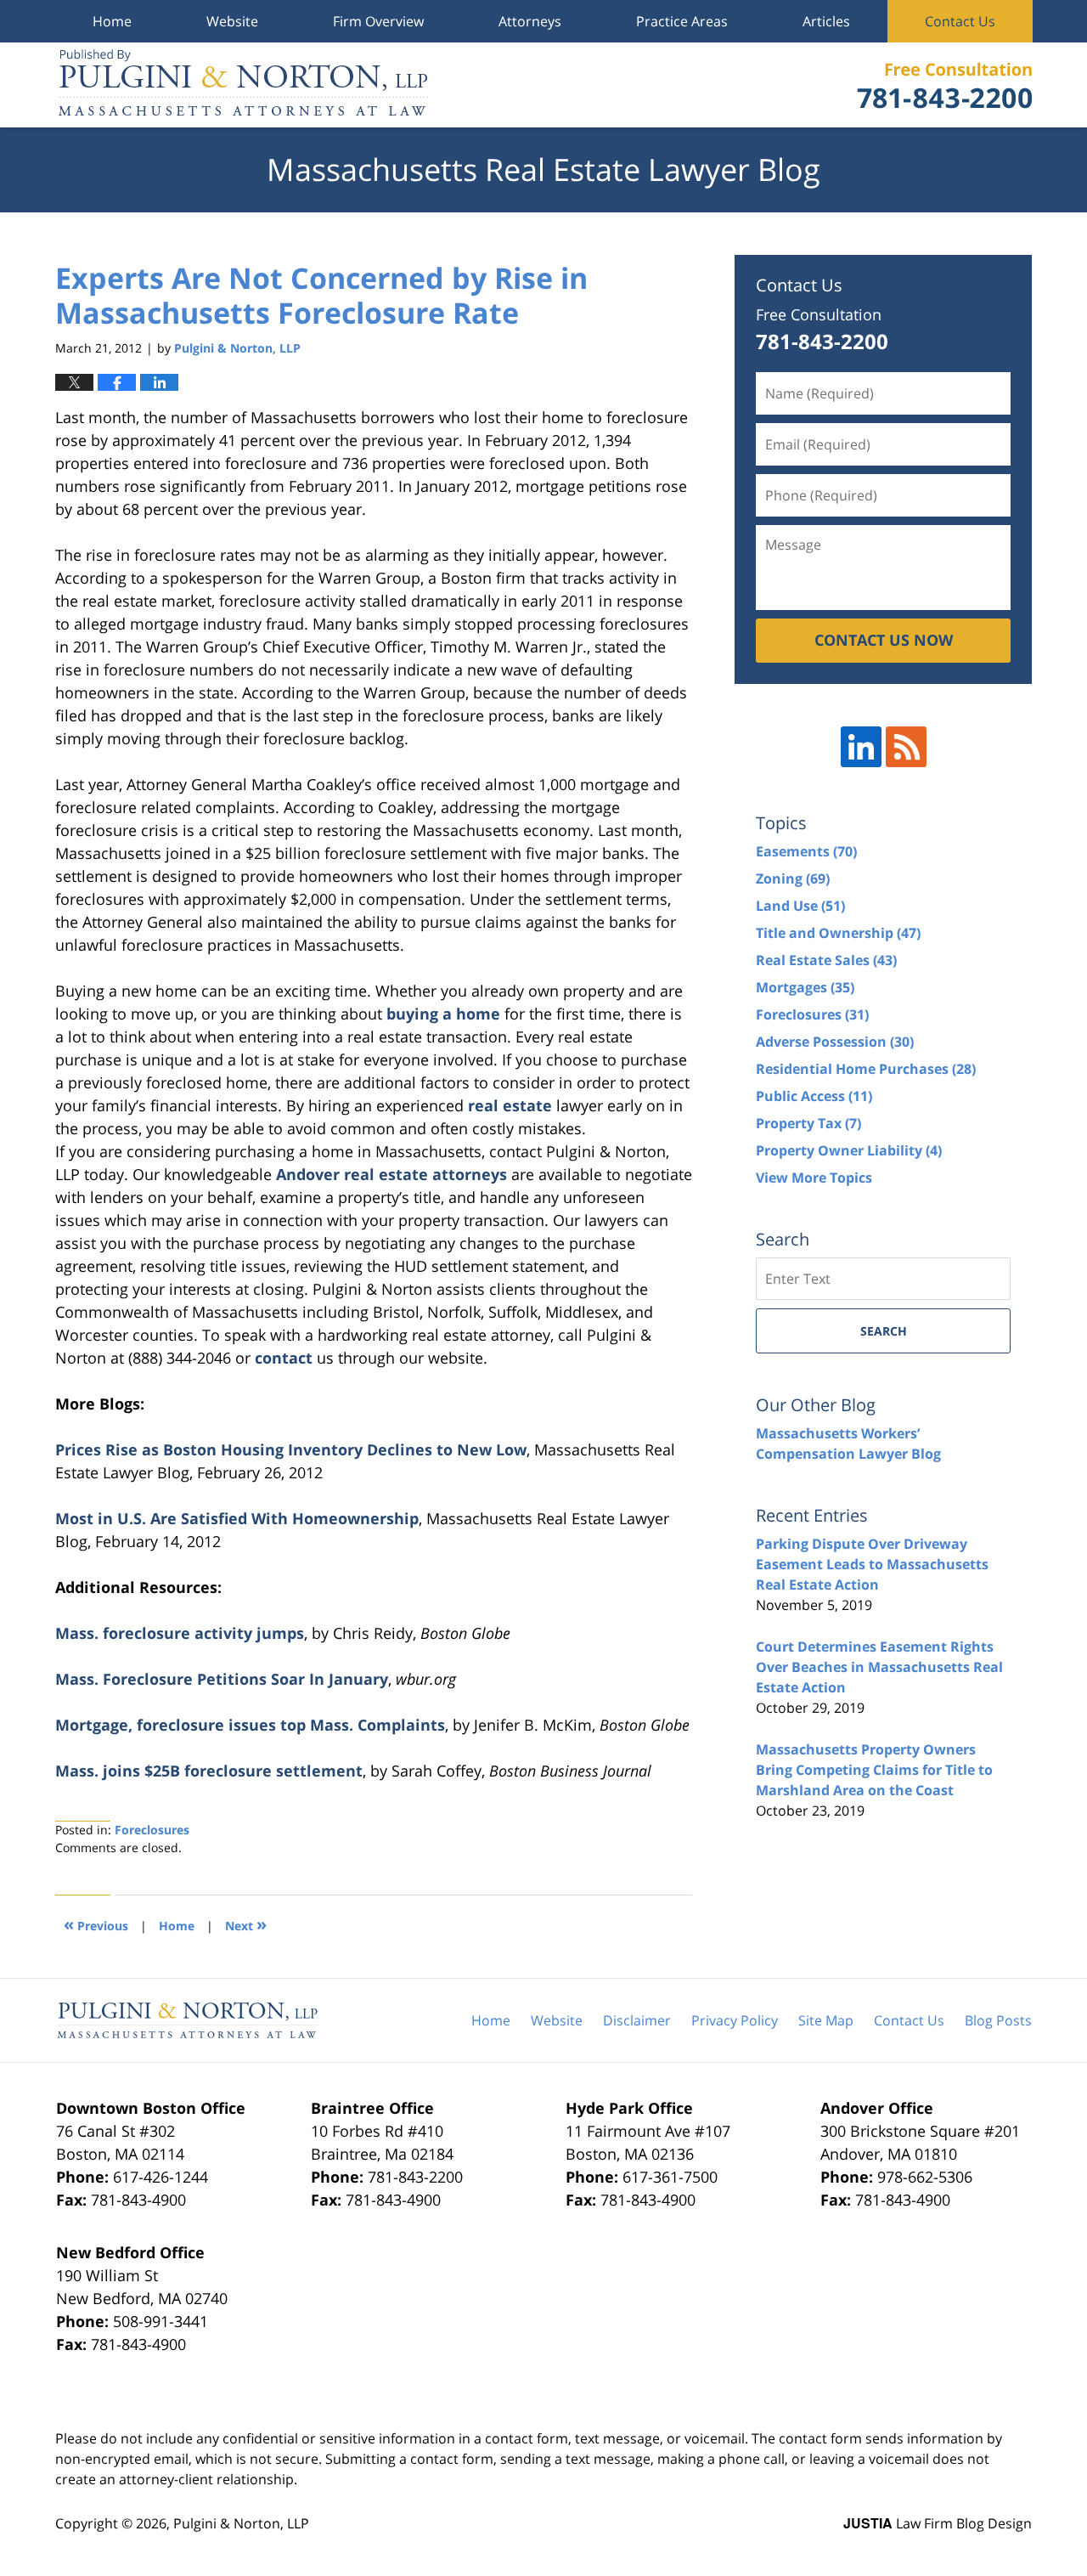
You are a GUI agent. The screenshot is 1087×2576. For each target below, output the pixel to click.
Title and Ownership (838, 933)
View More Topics (814, 1178)
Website (232, 21)
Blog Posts (998, 2020)
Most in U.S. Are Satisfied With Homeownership (237, 1518)
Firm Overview (378, 21)
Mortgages (805, 987)
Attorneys (530, 21)
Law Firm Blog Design (938, 2523)
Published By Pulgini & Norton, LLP (944, 85)
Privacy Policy (735, 2020)
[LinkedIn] (861, 747)
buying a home (443, 1014)
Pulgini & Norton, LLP (241, 2523)
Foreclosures (152, 1830)
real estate (510, 1105)
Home (112, 21)
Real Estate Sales (826, 960)
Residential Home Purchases (866, 1069)
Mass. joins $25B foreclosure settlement (209, 1771)
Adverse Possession (835, 1042)
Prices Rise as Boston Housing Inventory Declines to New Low (291, 1449)
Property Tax (808, 1123)
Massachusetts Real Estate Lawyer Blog (243, 85)
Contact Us (960, 21)
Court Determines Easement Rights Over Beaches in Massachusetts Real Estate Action (879, 1667)
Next (246, 1924)
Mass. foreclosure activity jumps (180, 1633)
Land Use (800, 906)
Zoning (793, 878)
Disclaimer (637, 2020)
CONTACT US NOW (884, 640)
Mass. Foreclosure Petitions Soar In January (222, 1679)
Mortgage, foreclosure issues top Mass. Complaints (250, 1725)
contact (284, 1358)
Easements (806, 851)
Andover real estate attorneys (391, 1174)
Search (884, 1331)
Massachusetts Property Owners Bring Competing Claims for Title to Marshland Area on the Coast (874, 1770)
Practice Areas (682, 21)
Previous (96, 1924)
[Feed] (906, 747)
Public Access (814, 1096)
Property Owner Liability (849, 1150)
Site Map (826, 2020)
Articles (826, 21)
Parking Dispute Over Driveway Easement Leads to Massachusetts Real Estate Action (872, 1564)
